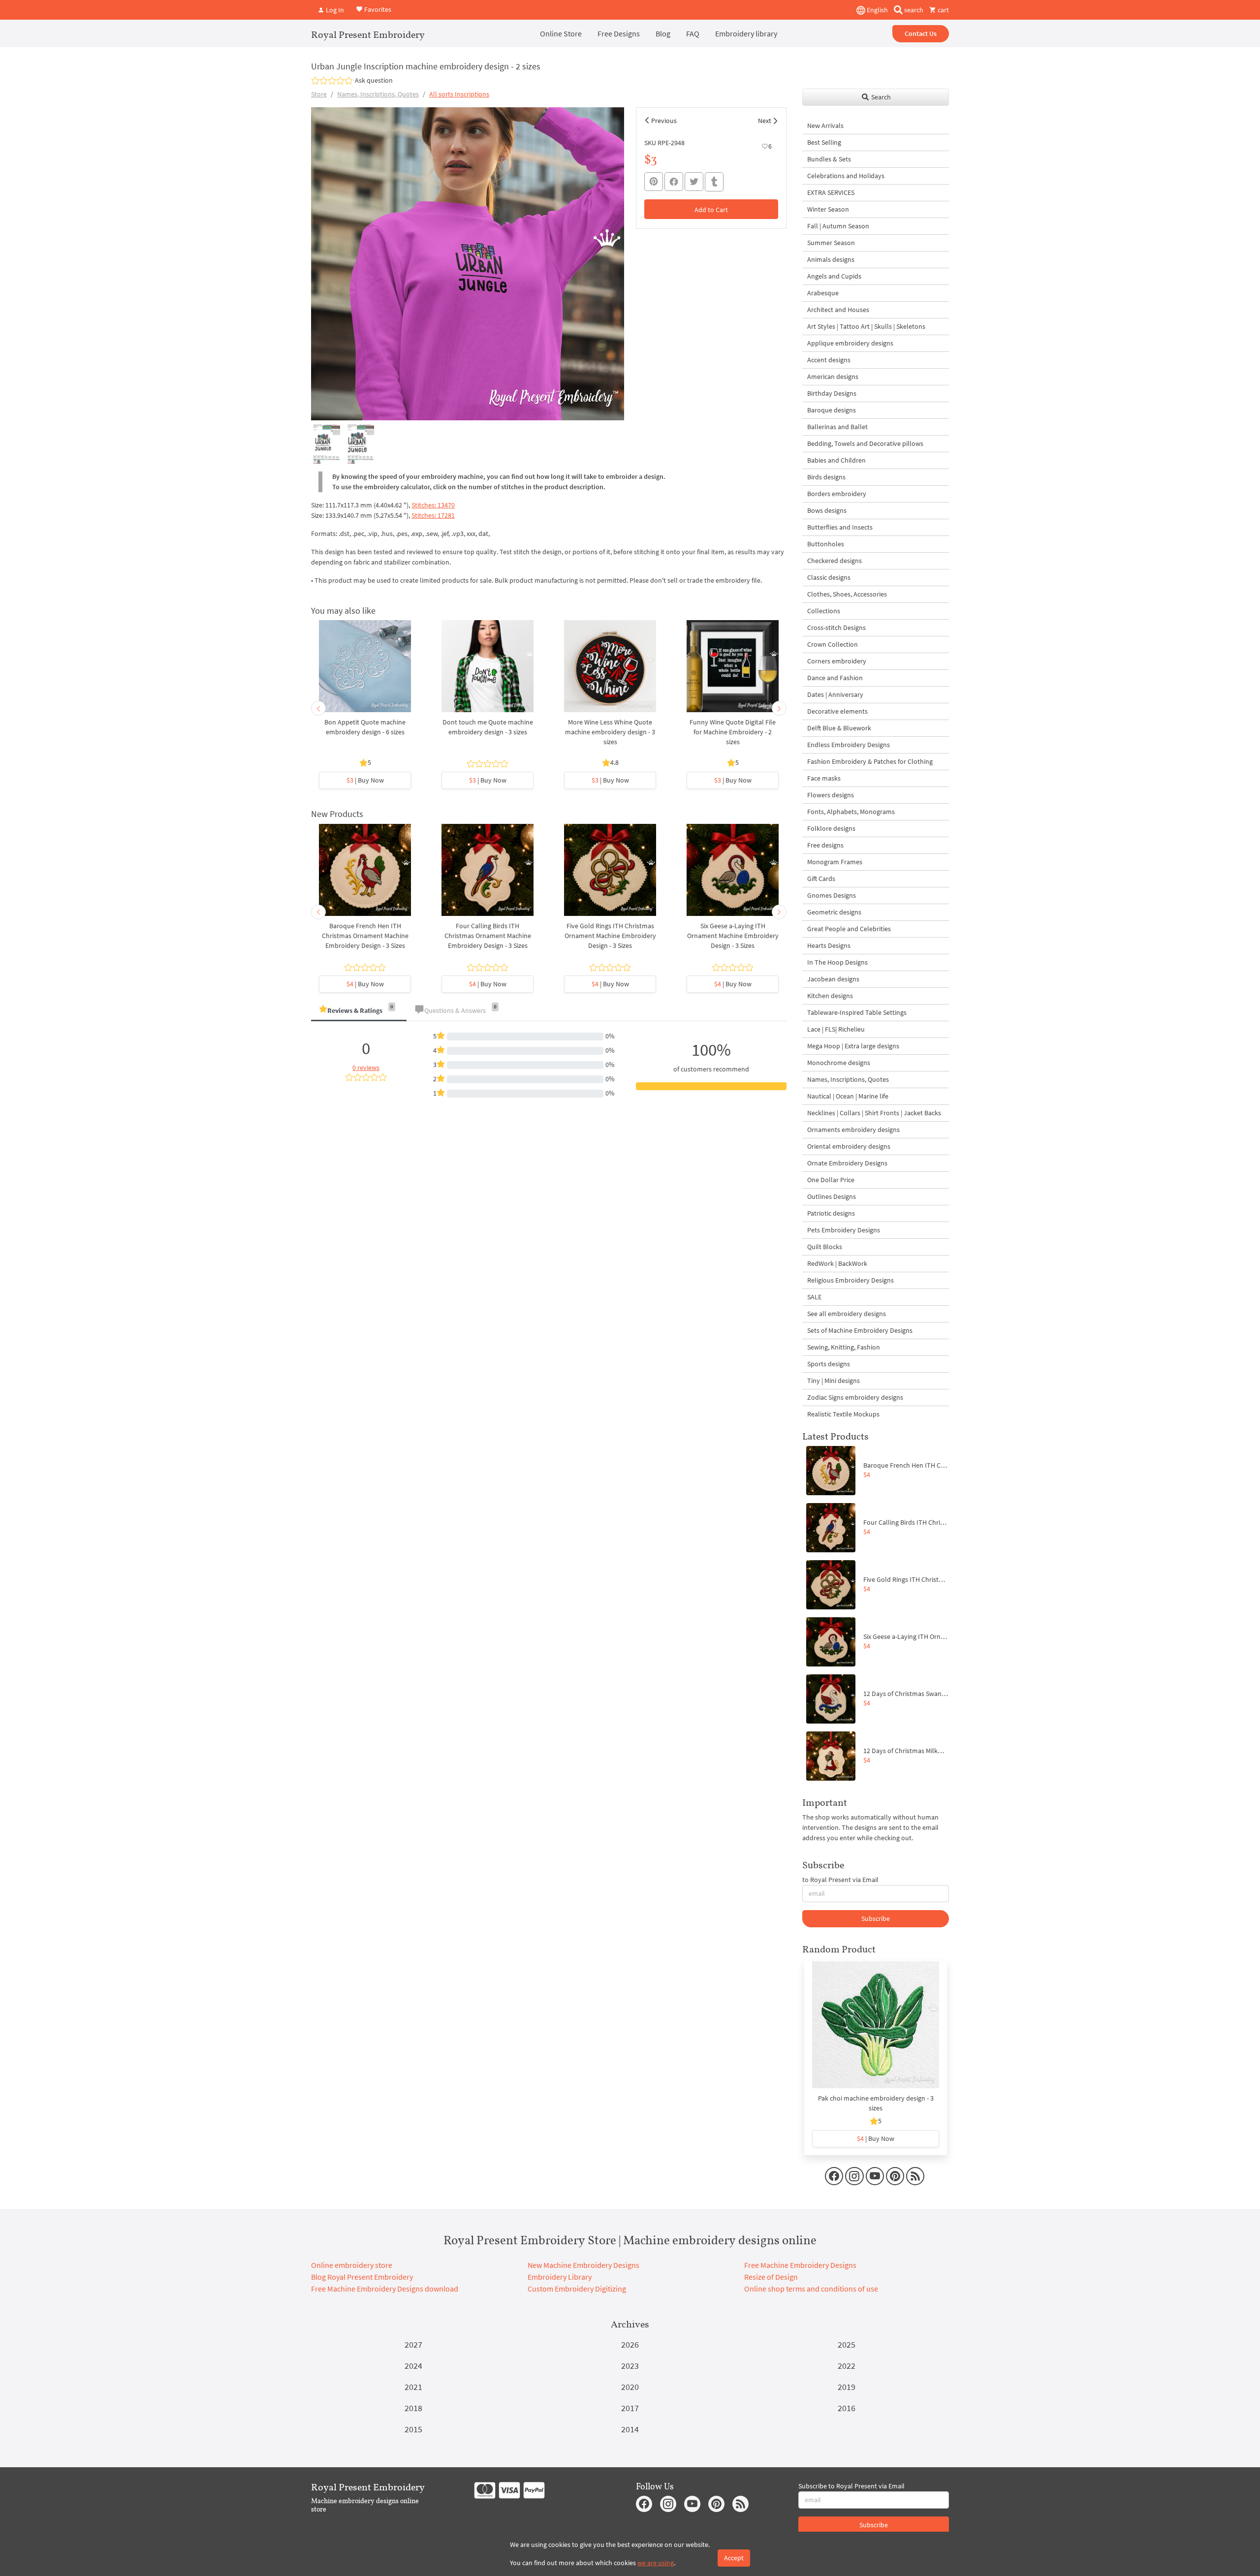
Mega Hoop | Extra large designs (853, 1046)
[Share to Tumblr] (714, 182)
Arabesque (823, 293)
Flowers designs (831, 795)
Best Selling (824, 142)
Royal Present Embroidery (368, 34)
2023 (630, 2366)
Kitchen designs (830, 996)
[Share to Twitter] (694, 182)
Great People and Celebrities (849, 929)
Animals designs (831, 259)
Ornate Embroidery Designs (847, 1163)
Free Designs (619, 33)
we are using (656, 2563)
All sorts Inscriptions (459, 94)
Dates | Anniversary (835, 694)
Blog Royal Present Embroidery (362, 2277)
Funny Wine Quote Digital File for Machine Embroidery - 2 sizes (733, 732)
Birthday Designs (832, 393)
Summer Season (831, 243)
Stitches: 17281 (433, 515)
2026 (630, 2344)
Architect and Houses (838, 310)
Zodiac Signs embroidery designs (855, 1397)
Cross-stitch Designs (836, 628)
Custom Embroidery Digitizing (577, 2289)
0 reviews (366, 1068)
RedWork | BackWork (837, 1263)
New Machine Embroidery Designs (583, 2265)
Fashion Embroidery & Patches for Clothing (870, 761)
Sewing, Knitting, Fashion (844, 1347)
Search (880, 97)
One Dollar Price (831, 1180)
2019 (847, 2387)
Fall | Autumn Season (838, 226)
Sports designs (829, 1364)
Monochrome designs (839, 1063)
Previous (664, 121)
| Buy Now (365, 780)
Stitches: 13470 (433, 505)
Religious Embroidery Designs (850, 1280)
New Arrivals (825, 126)
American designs (833, 377)
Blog (663, 33)
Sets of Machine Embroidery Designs (860, 1330)
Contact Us (921, 33)
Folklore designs (831, 828)
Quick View (365, 671)
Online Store (561, 33)
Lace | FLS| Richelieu (836, 1029)
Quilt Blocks (825, 1247)
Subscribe (876, 1918)
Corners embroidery (837, 661)
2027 (413, 2344)
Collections (824, 611)
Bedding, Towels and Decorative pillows (865, 443)
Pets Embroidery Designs (844, 1230)
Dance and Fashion (835, 678)
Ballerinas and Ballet (837, 427)
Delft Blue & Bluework (839, 728)
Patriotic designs (831, 1213)
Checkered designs (835, 561)
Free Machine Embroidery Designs (800, 2265)
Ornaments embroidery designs (853, 1130)
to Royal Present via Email (840, 1880)
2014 (630, 2429)
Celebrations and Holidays (846, 176)
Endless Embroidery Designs (849, 745)
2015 (413, 2429)
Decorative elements (837, 711)
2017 (630, 2408)
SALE (814, 1297)
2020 (630, 2387)
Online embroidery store (352, 2265)
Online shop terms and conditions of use (811, 2289)
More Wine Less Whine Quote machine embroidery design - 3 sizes (610, 732)
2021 (413, 2387)
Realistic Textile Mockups (843, 1414)
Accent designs (829, 360)
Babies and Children (836, 460)
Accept (734, 2558)
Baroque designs (832, 410)
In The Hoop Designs (837, 962)
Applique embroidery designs (850, 343)
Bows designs (827, 510)
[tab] (359, 1011)
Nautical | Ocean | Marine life (848, 1096)
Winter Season (828, 209)
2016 (847, 2408)
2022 (847, 2366)
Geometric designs (834, 912)
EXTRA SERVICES (831, 192)
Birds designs (826, 477)
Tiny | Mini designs (834, 1381)
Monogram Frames (835, 862)
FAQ (693, 33)
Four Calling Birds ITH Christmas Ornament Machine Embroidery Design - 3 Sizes (488, 936)
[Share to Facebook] (674, 182)
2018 (413, 2408)
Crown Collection (833, 644)
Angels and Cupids (834, 276)
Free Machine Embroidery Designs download (385, 2289)
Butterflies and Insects (840, 527)
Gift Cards (821, 879)
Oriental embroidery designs (849, 1146)
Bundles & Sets (829, 159)
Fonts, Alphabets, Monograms (851, 812)
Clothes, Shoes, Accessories (847, 594)
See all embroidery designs (847, 1314)
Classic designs (829, 577)
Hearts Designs (829, 945)
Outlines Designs (832, 1196)
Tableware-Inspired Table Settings (857, 1012)
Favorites (377, 9)
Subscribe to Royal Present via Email (851, 2486)
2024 (413, 2366)
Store (319, 94)
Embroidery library (746, 33)
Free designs (825, 845)
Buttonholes (826, 544)
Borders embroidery (837, 494)
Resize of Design (771, 2277)
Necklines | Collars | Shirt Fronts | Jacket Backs (874, 1113)
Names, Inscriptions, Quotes (378, 94)
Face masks (824, 778)
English (877, 10)
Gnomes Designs (832, 895)
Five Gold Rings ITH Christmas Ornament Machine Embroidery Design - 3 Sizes (610, 936)
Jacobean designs (833, 979)
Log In (334, 10)
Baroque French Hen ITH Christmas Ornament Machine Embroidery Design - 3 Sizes (365, 936)
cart (943, 10)
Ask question (374, 80)
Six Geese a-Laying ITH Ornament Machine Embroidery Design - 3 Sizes (733, 936)
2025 (847, 2344)
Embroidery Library (560, 2277)
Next (765, 121)
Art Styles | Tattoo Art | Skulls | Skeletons (866, 326)
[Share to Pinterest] (654, 182)
